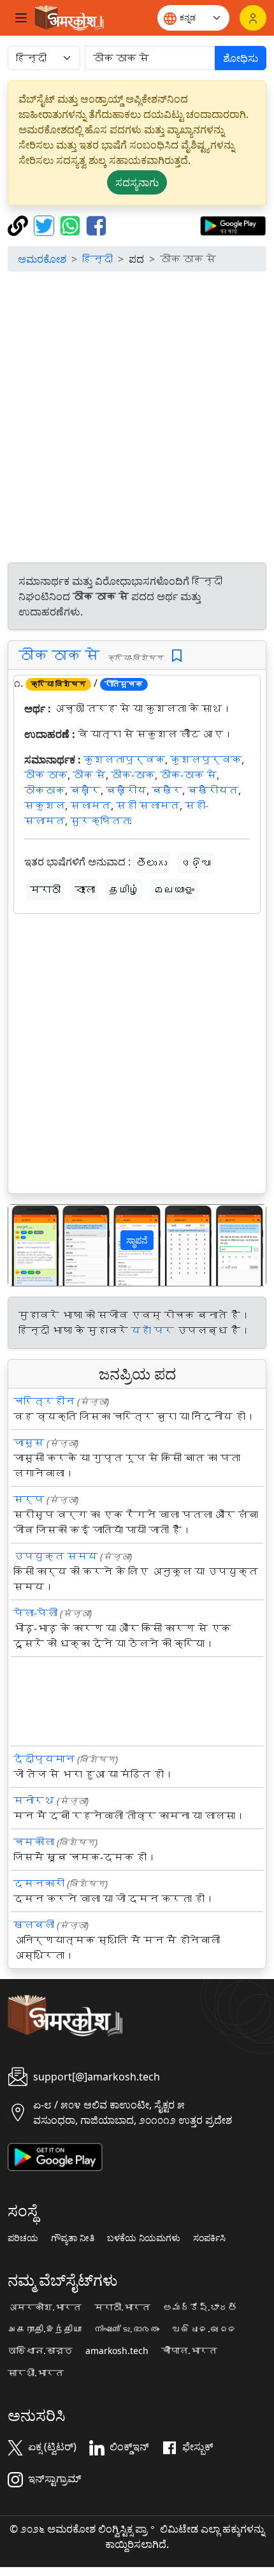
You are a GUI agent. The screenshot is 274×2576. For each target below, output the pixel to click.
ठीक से (89, 775)
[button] (28, 1245)
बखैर (167, 790)
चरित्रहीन (44, 1401)
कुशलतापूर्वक (124, 760)
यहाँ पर (152, 1330)
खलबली (34, 1925)
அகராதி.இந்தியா (45, 2329)
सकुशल (45, 806)
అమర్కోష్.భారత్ (200, 2307)
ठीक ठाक (46, 775)
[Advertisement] (137, 419)
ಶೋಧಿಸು (241, 58)
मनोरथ (34, 1800)
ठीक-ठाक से (188, 775)
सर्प (29, 1499)
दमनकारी (39, 1883)
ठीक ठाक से (59, 655)
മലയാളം (174, 890)
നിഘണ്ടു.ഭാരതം (127, 2329)
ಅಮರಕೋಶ (42, 259)
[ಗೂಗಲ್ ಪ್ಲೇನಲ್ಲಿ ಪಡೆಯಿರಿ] (233, 224)
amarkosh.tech (117, 2351)
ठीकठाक (45, 790)
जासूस (29, 1443)
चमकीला (34, 1842)
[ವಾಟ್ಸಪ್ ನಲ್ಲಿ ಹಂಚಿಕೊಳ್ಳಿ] (72, 224)
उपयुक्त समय (55, 1556)
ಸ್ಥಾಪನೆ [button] (137, 1240)
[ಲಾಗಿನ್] (253, 18)
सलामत (90, 806)
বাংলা (85, 890)
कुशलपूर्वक (206, 760)
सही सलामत (148, 806)
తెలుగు (152, 863)
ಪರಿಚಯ (23, 2238)
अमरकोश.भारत (45, 2307)
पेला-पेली (35, 1613)
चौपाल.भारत (189, 2351)
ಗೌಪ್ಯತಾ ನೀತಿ (73, 2238)
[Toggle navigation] (21, 18)
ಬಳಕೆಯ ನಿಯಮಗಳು (144, 2238)
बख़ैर (85, 790)
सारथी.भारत (36, 2373)
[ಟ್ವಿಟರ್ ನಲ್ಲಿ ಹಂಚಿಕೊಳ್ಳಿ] (46, 224)
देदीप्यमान (44, 1759)
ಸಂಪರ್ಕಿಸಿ (209, 2238)
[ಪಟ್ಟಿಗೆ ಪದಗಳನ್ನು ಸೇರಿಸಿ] (177, 656)
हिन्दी (97, 259)
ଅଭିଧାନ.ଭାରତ (205, 2329)
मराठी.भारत (122, 2307)
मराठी (45, 890)
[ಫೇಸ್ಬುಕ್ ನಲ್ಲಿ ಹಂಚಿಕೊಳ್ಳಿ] (96, 224)
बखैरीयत (213, 790)
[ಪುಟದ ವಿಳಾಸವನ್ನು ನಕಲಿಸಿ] (19, 224)
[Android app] (55, 2156)
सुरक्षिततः (101, 821)
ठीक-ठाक (133, 775)
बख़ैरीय (126, 790)
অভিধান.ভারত (40, 2351)
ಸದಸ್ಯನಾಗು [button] (137, 182)
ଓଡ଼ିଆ (196, 863)
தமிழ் (124, 890)
